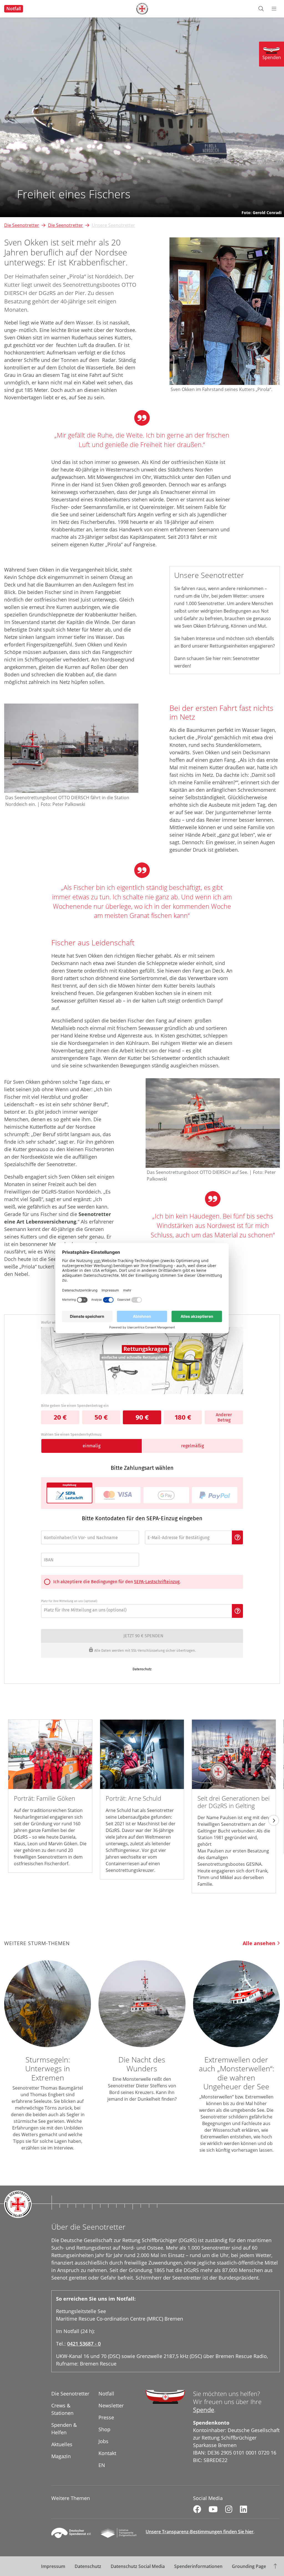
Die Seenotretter (22, 225)
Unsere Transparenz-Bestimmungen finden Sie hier (200, 2532)
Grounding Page (249, 2566)
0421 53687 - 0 (84, 2344)
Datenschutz (88, 2566)
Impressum (53, 2566)
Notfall (14, 9)
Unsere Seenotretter (113, 225)
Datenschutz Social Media (138, 2566)
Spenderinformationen (198, 2566)
